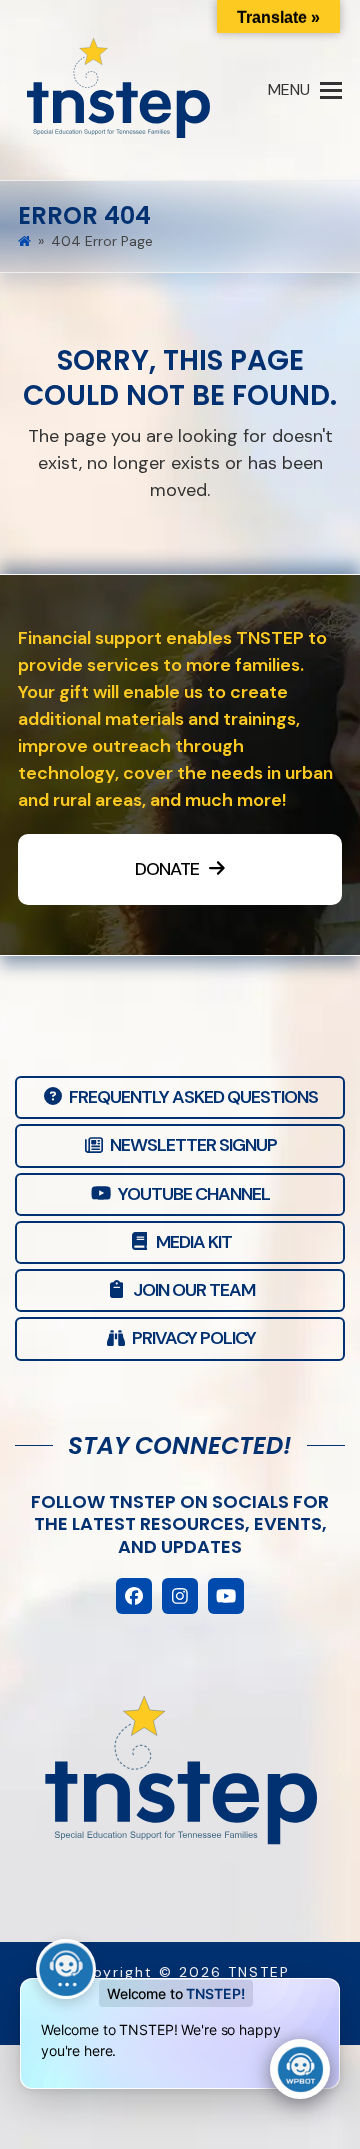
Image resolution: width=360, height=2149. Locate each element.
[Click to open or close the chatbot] (300, 2069)
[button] (305, 90)
